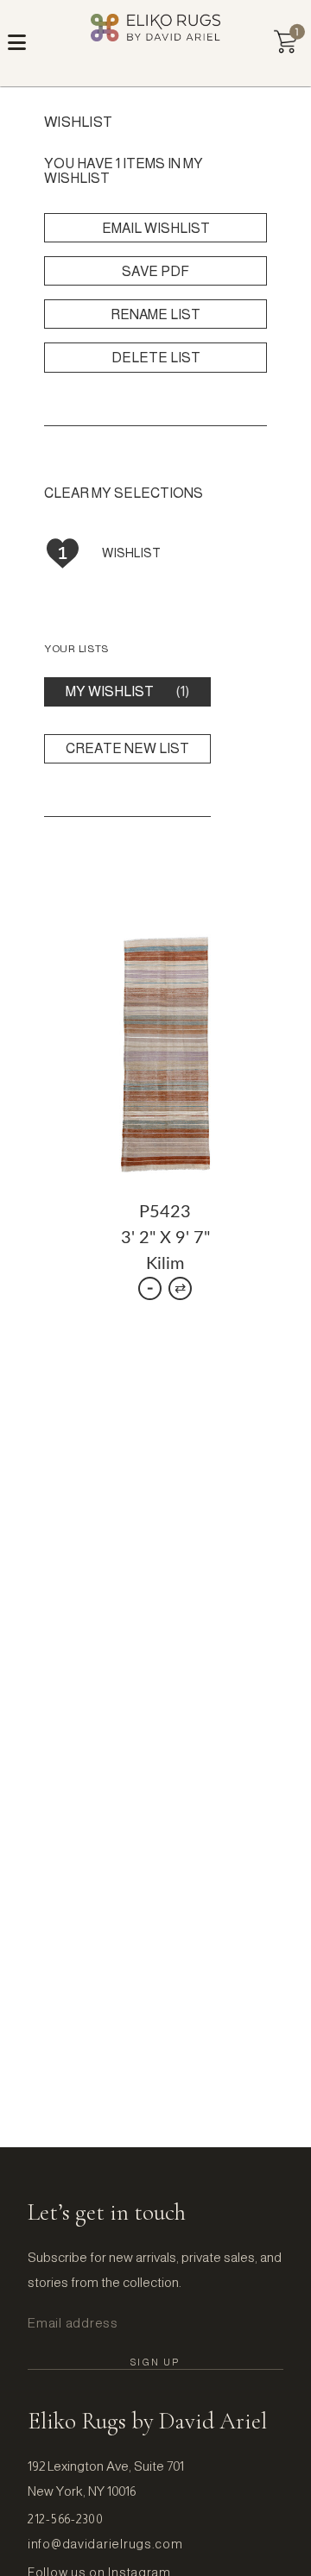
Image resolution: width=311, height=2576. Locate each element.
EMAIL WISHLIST (156, 228)
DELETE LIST (156, 358)
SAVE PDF (155, 271)
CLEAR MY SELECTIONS (124, 493)
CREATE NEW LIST (127, 748)
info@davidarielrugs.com (105, 2544)
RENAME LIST (155, 314)
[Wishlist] (286, 42)
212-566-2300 (66, 2519)
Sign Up (155, 2362)
